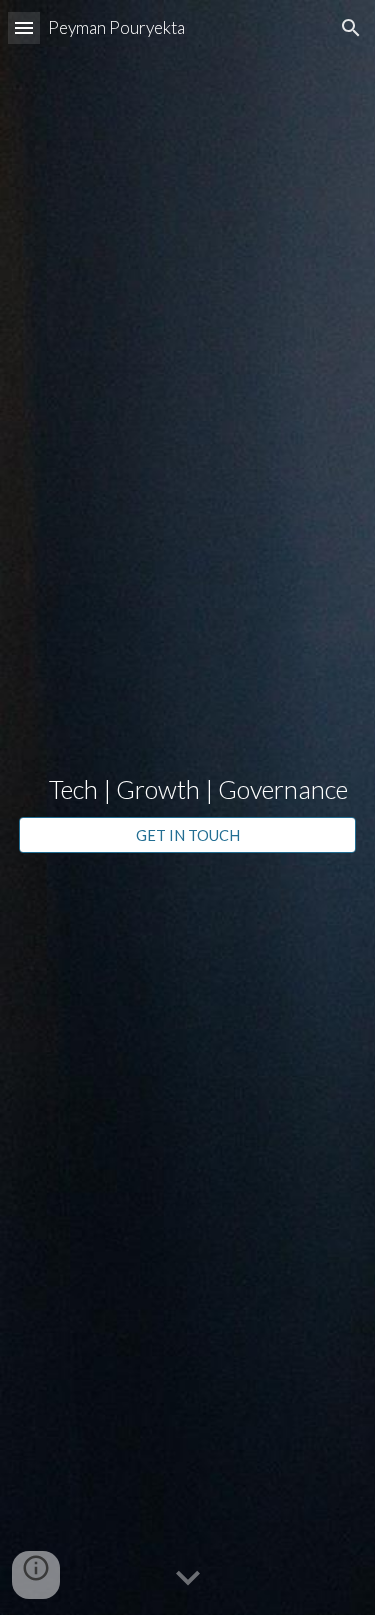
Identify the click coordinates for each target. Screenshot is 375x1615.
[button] (24, 27)
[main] (188, 790)
